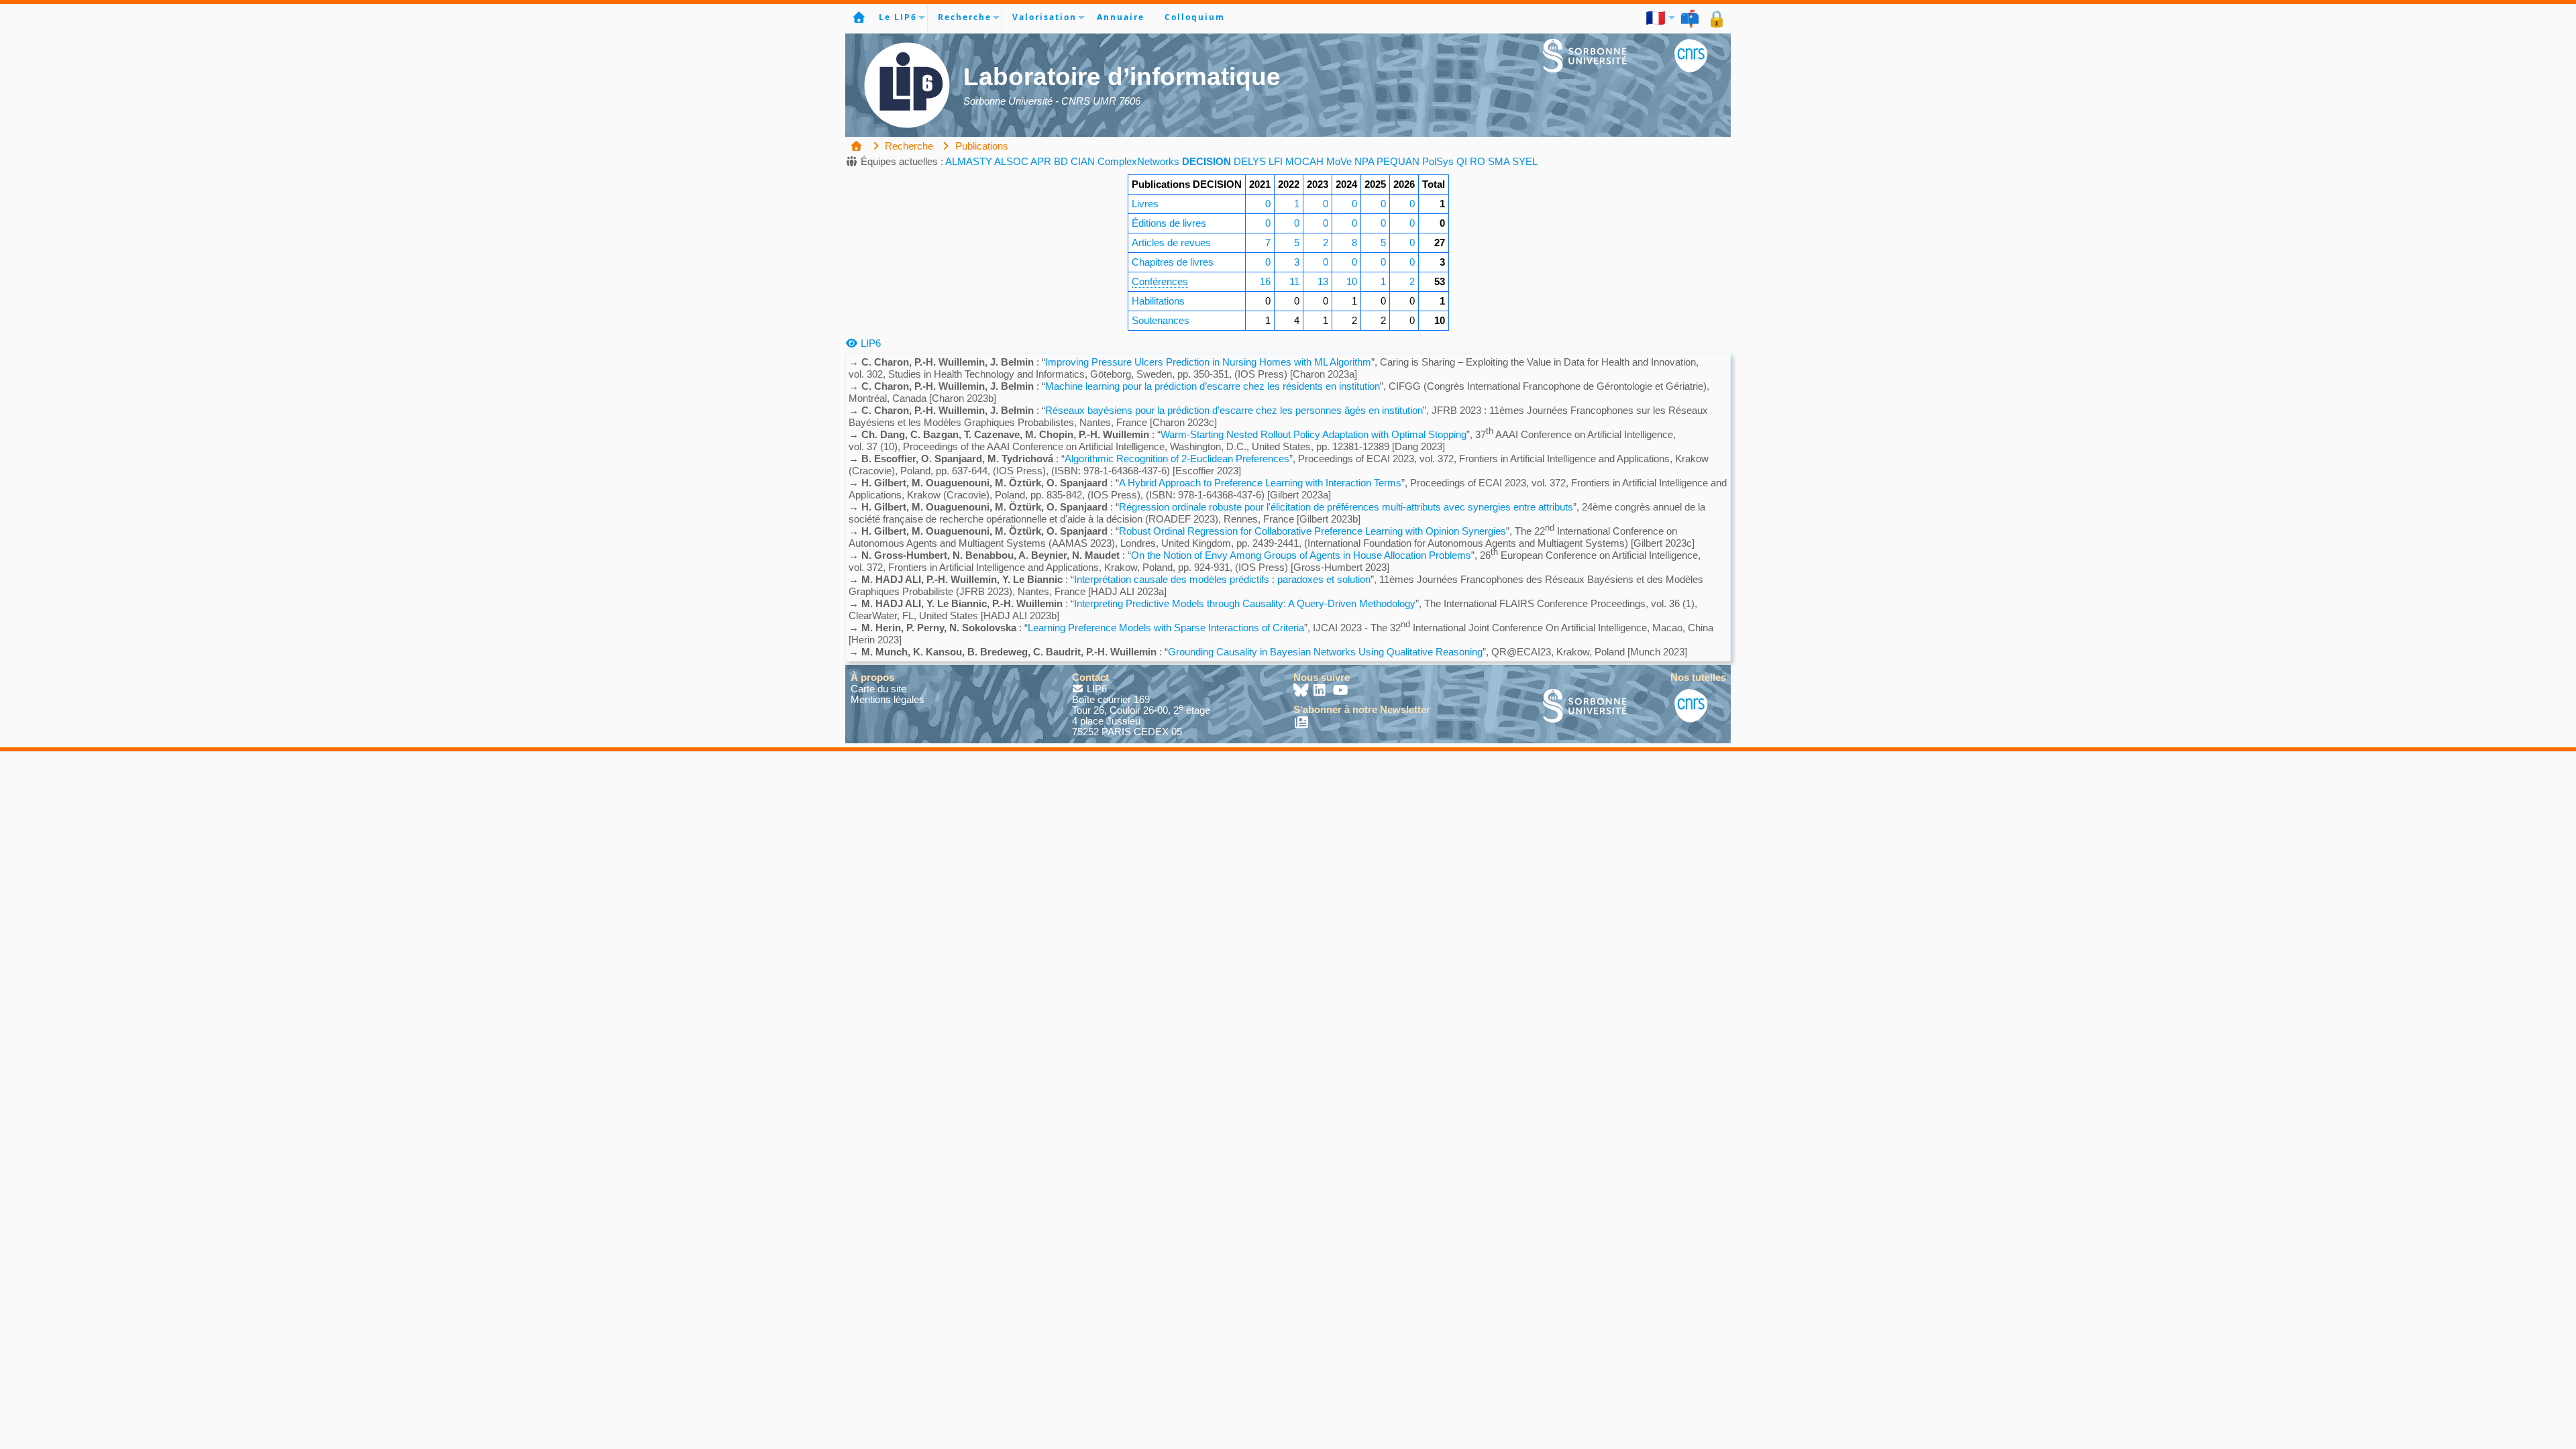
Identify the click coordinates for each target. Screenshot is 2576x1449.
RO (1478, 161)
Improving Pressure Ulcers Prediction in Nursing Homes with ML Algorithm (1208, 362)
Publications (980, 146)
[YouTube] (1341, 691)
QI (1462, 161)
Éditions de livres (1169, 223)
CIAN (1083, 161)
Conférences (1160, 281)
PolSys (1438, 161)
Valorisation (1044, 17)
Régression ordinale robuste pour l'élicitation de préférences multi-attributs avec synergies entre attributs (1346, 507)
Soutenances (1161, 320)
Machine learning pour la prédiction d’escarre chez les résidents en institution (1213, 386)
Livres (1145, 204)
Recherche (965, 17)
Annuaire (1121, 17)
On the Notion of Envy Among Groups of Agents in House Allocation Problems (1301, 555)
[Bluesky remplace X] (1302, 691)
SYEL (1525, 161)
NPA (1364, 161)
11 (1294, 281)
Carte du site (878, 689)
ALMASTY (969, 161)
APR (1041, 161)
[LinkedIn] (1321, 691)
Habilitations (1158, 301)
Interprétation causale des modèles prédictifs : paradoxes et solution (1222, 579)
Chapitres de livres (1173, 262)
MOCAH (1304, 161)
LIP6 (869, 343)
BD (1061, 161)
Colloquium (1195, 17)
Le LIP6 (898, 17)
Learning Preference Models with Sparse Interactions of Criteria (1166, 628)
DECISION (1206, 161)
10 (1352, 281)
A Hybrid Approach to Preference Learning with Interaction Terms (1260, 483)
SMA (1499, 161)
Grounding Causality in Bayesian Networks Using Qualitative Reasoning (1325, 652)
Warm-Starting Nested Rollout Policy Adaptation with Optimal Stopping (1313, 434)
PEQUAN (1398, 161)
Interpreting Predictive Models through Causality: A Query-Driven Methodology (1245, 603)
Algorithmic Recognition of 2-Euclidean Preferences (1177, 459)
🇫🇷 (1656, 17)
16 (1265, 281)
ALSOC (1011, 161)
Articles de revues (1171, 243)
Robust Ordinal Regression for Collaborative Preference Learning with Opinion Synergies (1312, 531)
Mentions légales (888, 699)
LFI (1276, 161)
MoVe (1339, 161)
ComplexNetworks (1138, 161)
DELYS (1250, 161)
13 (1323, 281)
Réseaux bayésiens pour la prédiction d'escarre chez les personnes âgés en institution (1234, 410)
